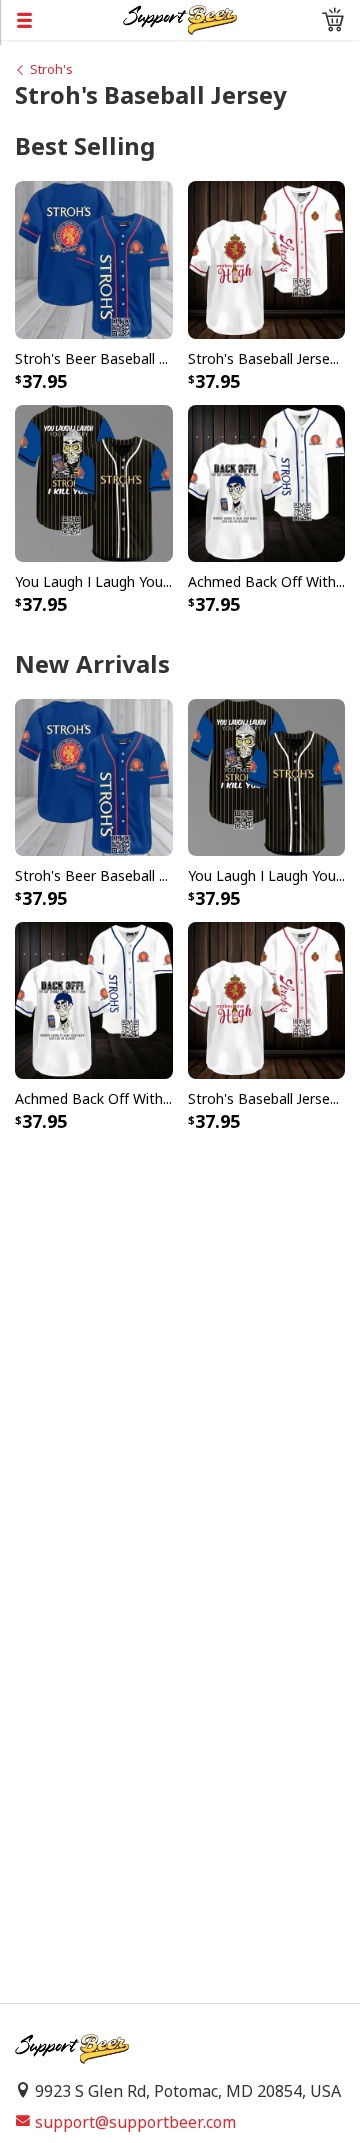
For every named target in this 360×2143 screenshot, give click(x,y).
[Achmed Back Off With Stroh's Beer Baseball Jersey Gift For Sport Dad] (267, 482)
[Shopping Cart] (333, 20)
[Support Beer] (180, 18)
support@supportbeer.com (135, 2122)
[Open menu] (61, 20)
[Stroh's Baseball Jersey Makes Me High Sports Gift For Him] (267, 259)
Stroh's (51, 69)
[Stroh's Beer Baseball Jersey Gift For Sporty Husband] (94, 259)
